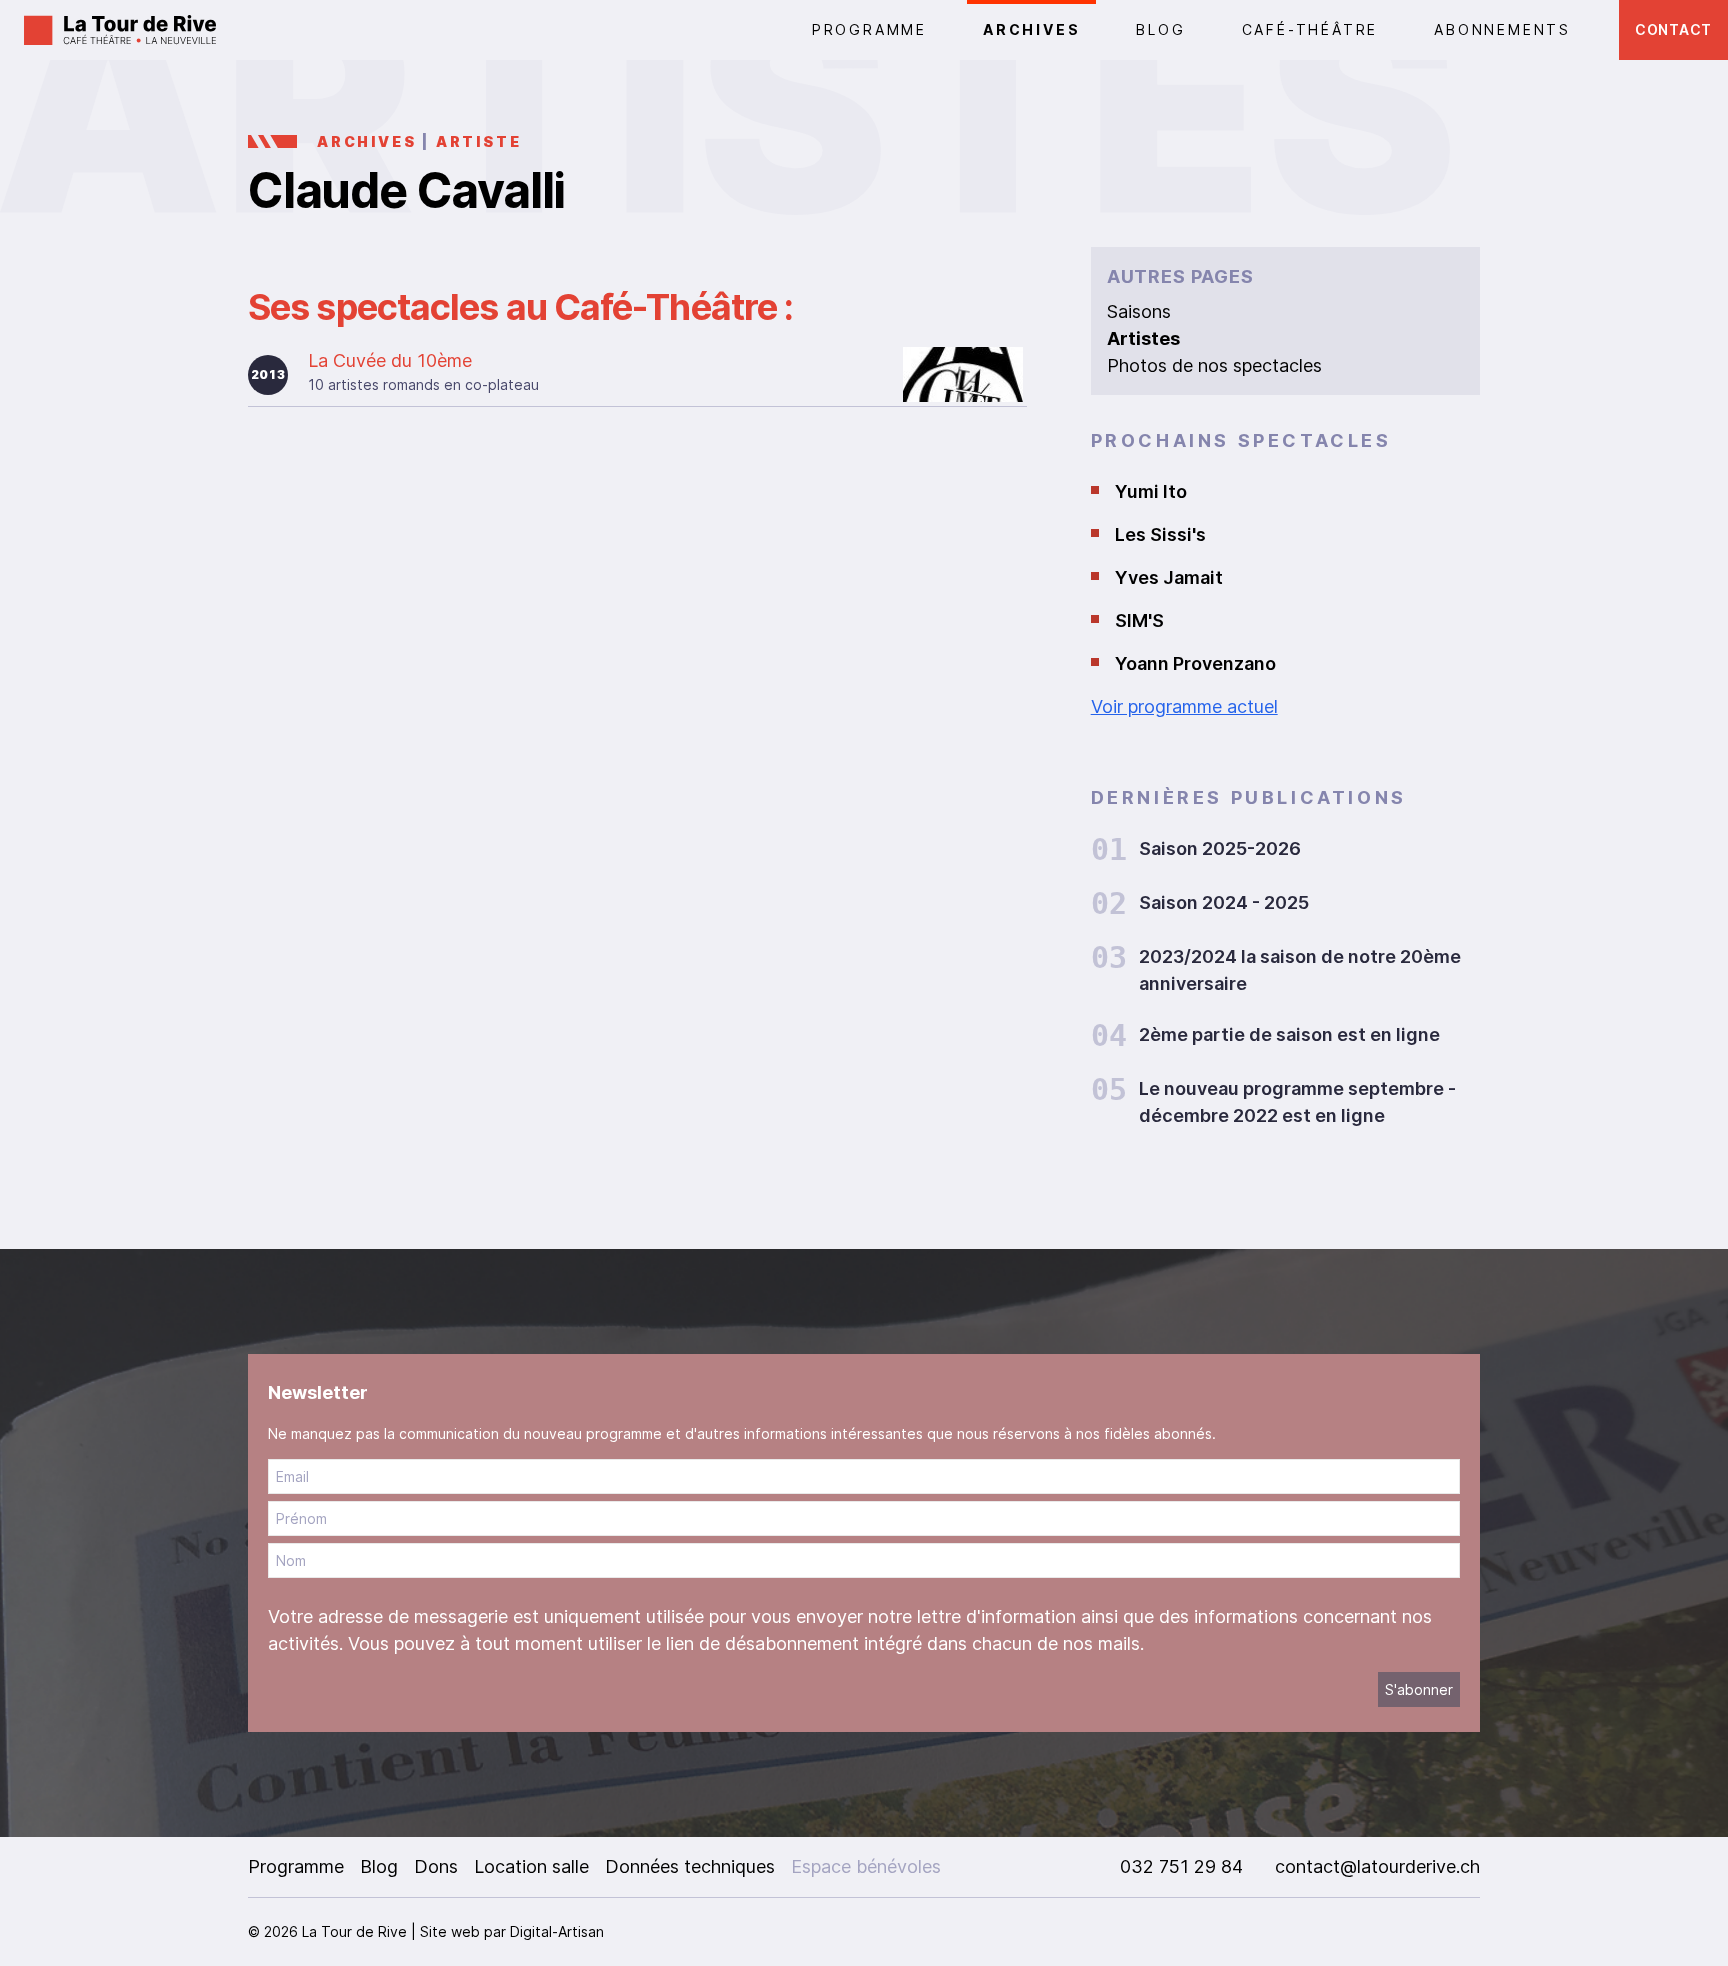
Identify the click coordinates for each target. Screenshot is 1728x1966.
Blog (1160, 29)
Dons (436, 1866)
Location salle (531, 1866)
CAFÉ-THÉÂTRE (1310, 29)
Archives (1031, 29)
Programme (296, 1866)
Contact (1673, 29)
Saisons (1139, 311)
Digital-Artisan (557, 1931)
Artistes (1143, 338)
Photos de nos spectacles (1214, 365)
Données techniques (690, 1866)
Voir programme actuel (1184, 706)
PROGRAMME (869, 29)
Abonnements (1502, 29)
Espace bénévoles (866, 1866)
